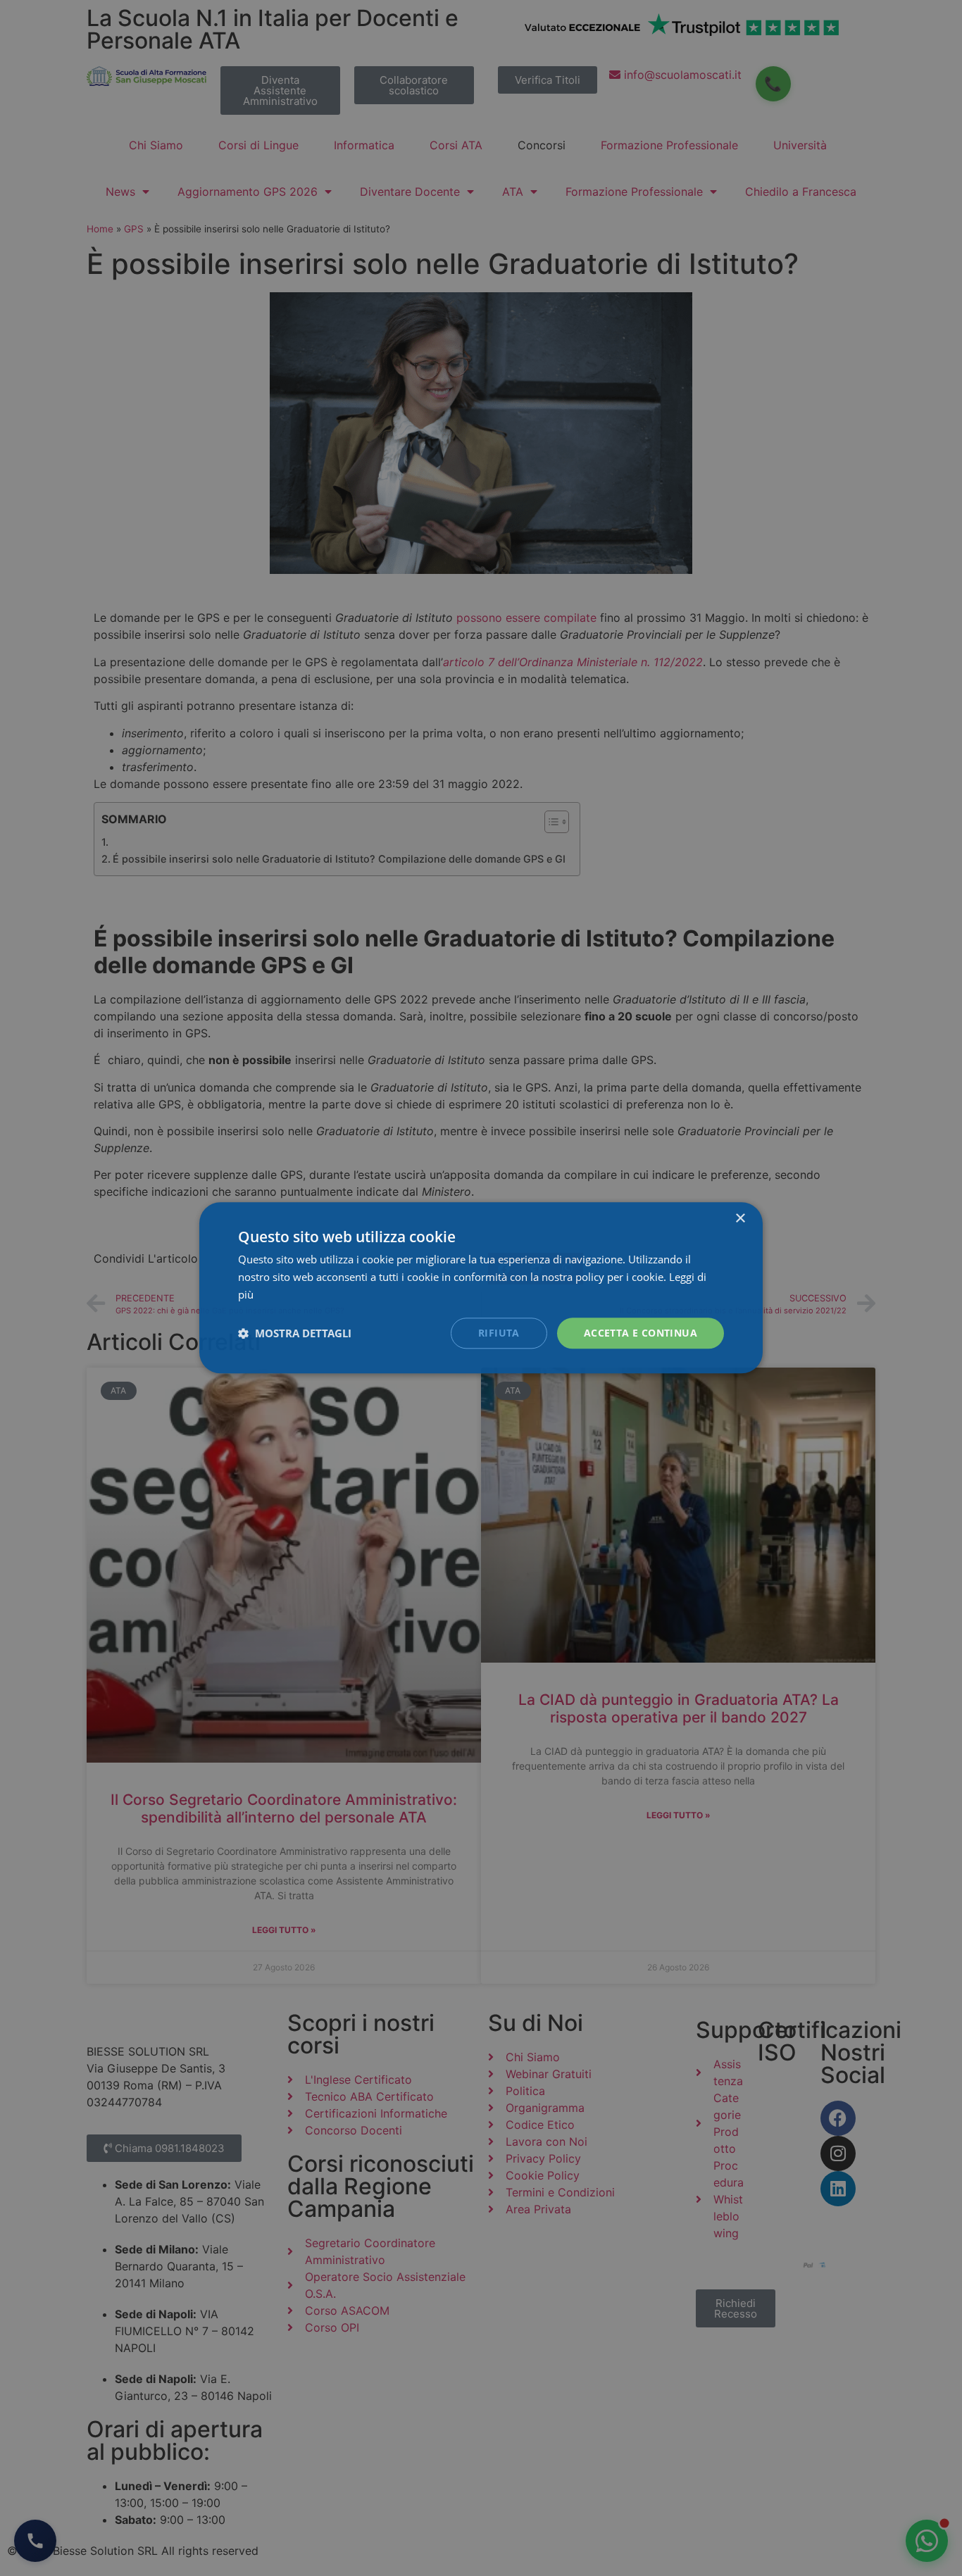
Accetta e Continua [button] (641, 1333)
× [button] (740, 1219)
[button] (295, 1333)
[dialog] (481, 1288)
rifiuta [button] (499, 1333)
